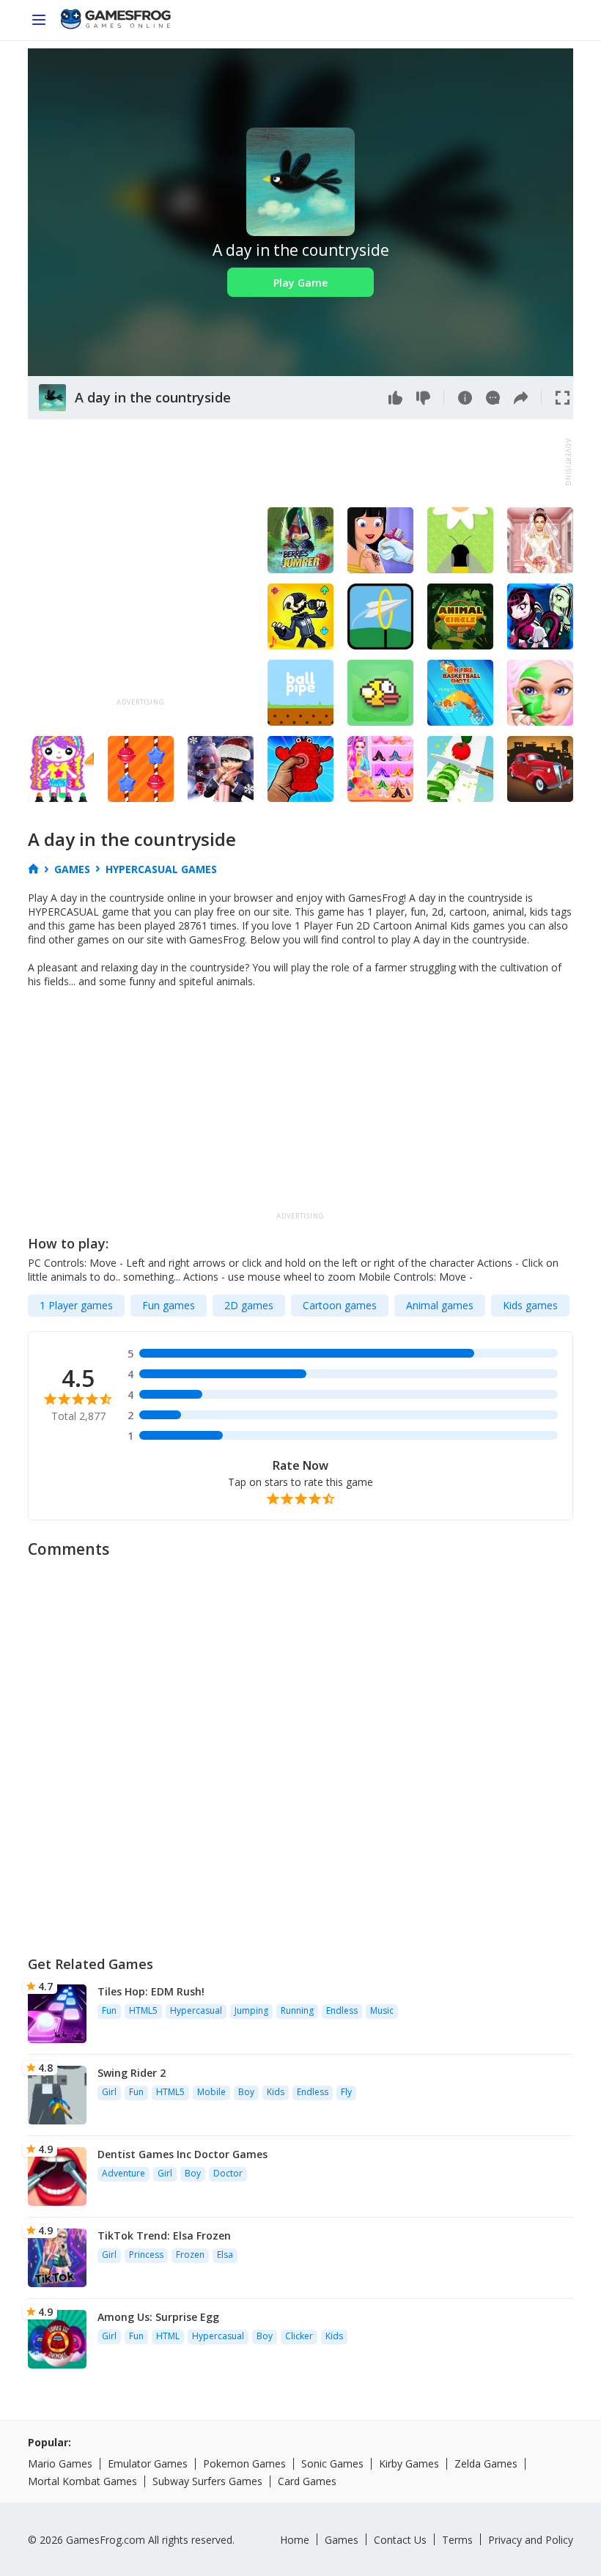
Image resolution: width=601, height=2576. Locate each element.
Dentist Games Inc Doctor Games (182, 2154)
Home (295, 2540)
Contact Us (400, 2540)
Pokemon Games (244, 2463)
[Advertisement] (295, 463)
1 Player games (76, 1305)
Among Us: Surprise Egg (158, 2317)
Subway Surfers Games (207, 2481)
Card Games (307, 2481)
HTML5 (143, 2010)
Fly (346, 2092)
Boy (246, 2092)
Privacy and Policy (531, 2540)
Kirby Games (409, 2463)
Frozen (190, 2255)
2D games (249, 1305)
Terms (457, 2540)
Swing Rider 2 (132, 2073)
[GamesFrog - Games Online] (116, 21)
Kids (276, 2092)
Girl (109, 2092)
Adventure (123, 2173)
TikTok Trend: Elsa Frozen (164, 2235)
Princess (146, 2255)
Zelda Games (486, 2463)
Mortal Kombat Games (82, 2481)
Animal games (440, 1305)
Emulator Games (148, 2463)
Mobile (211, 2092)
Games (342, 2540)
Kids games (530, 1305)
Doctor (228, 2173)
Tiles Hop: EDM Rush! (151, 1991)
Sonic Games (332, 2463)
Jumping (251, 2010)
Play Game (300, 283)
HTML (168, 2336)
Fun (109, 2010)
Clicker (299, 2336)
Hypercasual (196, 2010)
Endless (342, 2010)
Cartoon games (340, 1305)
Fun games (169, 1305)
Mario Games (60, 2463)
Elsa (225, 2255)
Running (297, 2010)
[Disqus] (300, 1751)
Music (382, 2010)
